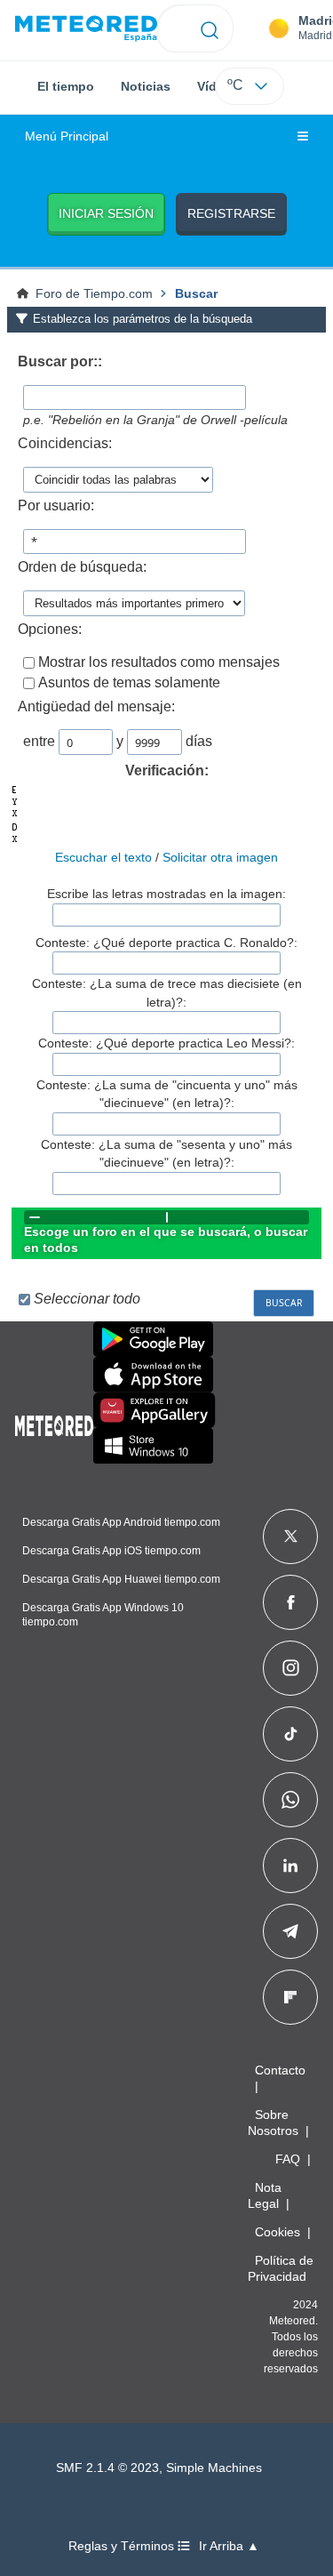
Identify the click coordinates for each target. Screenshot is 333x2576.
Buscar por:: (60, 361)
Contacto (280, 2070)
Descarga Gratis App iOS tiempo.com (111, 1551)
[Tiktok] (291, 1734)
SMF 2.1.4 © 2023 (107, 2468)
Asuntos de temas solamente (129, 682)
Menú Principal (67, 136)
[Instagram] (291, 1668)
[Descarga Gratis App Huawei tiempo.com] (155, 1410)
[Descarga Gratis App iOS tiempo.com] (153, 1375)
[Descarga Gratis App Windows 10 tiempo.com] (153, 1446)
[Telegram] (290, 1931)
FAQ (288, 2159)
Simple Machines (214, 2468)
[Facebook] (291, 1602)
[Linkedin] (290, 1866)
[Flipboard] (290, 1997)
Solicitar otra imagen (220, 857)
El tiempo (66, 86)
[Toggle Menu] (303, 137)
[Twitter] (291, 1537)
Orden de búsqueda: (82, 567)
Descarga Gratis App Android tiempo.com (121, 1522)
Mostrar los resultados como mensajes (159, 662)
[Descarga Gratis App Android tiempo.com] (153, 1339)
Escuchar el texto (103, 857)
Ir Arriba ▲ (229, 2546)
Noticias (146, 86)
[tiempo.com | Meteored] (54, 1423)
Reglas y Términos (123, 2546)
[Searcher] (210, 28)
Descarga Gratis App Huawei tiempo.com (121, 1579)
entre (39, 741)
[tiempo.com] (86, 29)
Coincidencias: (65, 443)
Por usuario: (56, 506)
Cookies (277, 2232)
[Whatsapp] (290, 1800)
